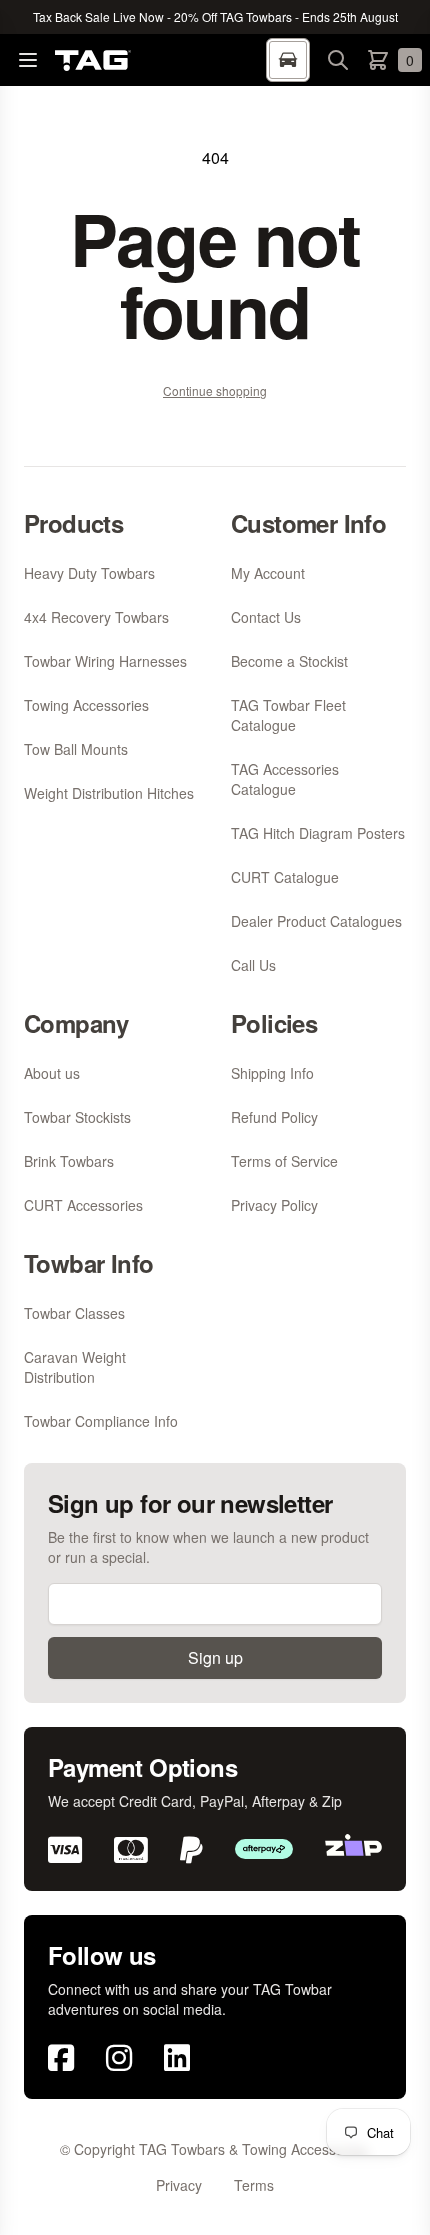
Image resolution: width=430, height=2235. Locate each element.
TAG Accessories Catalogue (285, 779)
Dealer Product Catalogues (316, 921)
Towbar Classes (74, 1313)
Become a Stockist (289, 661)
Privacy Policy (274, 1205)
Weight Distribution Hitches (109, 793)
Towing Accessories (86, 705)
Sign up (215, 1657)
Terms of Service (284, 1161)
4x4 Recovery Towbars (96, 617)
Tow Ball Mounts (76, 749)
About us (52, 1073)
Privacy (179, 2185)
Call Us (253, 965)
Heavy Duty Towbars (89, 573)
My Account (268, 573)
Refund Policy (274, 1117)
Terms (254, 2185)
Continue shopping (215, 390)
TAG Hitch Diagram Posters (318, 833)
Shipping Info (272, 1073)
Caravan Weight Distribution (75, 1367)
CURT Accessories (83, 1205)
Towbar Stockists (77, 1117)
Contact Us (266, 617)
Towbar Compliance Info (101, 1421)
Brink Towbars (69, 1161)
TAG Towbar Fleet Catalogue (288, 715)
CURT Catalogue (285, 877)
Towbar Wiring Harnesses (105, 661)
